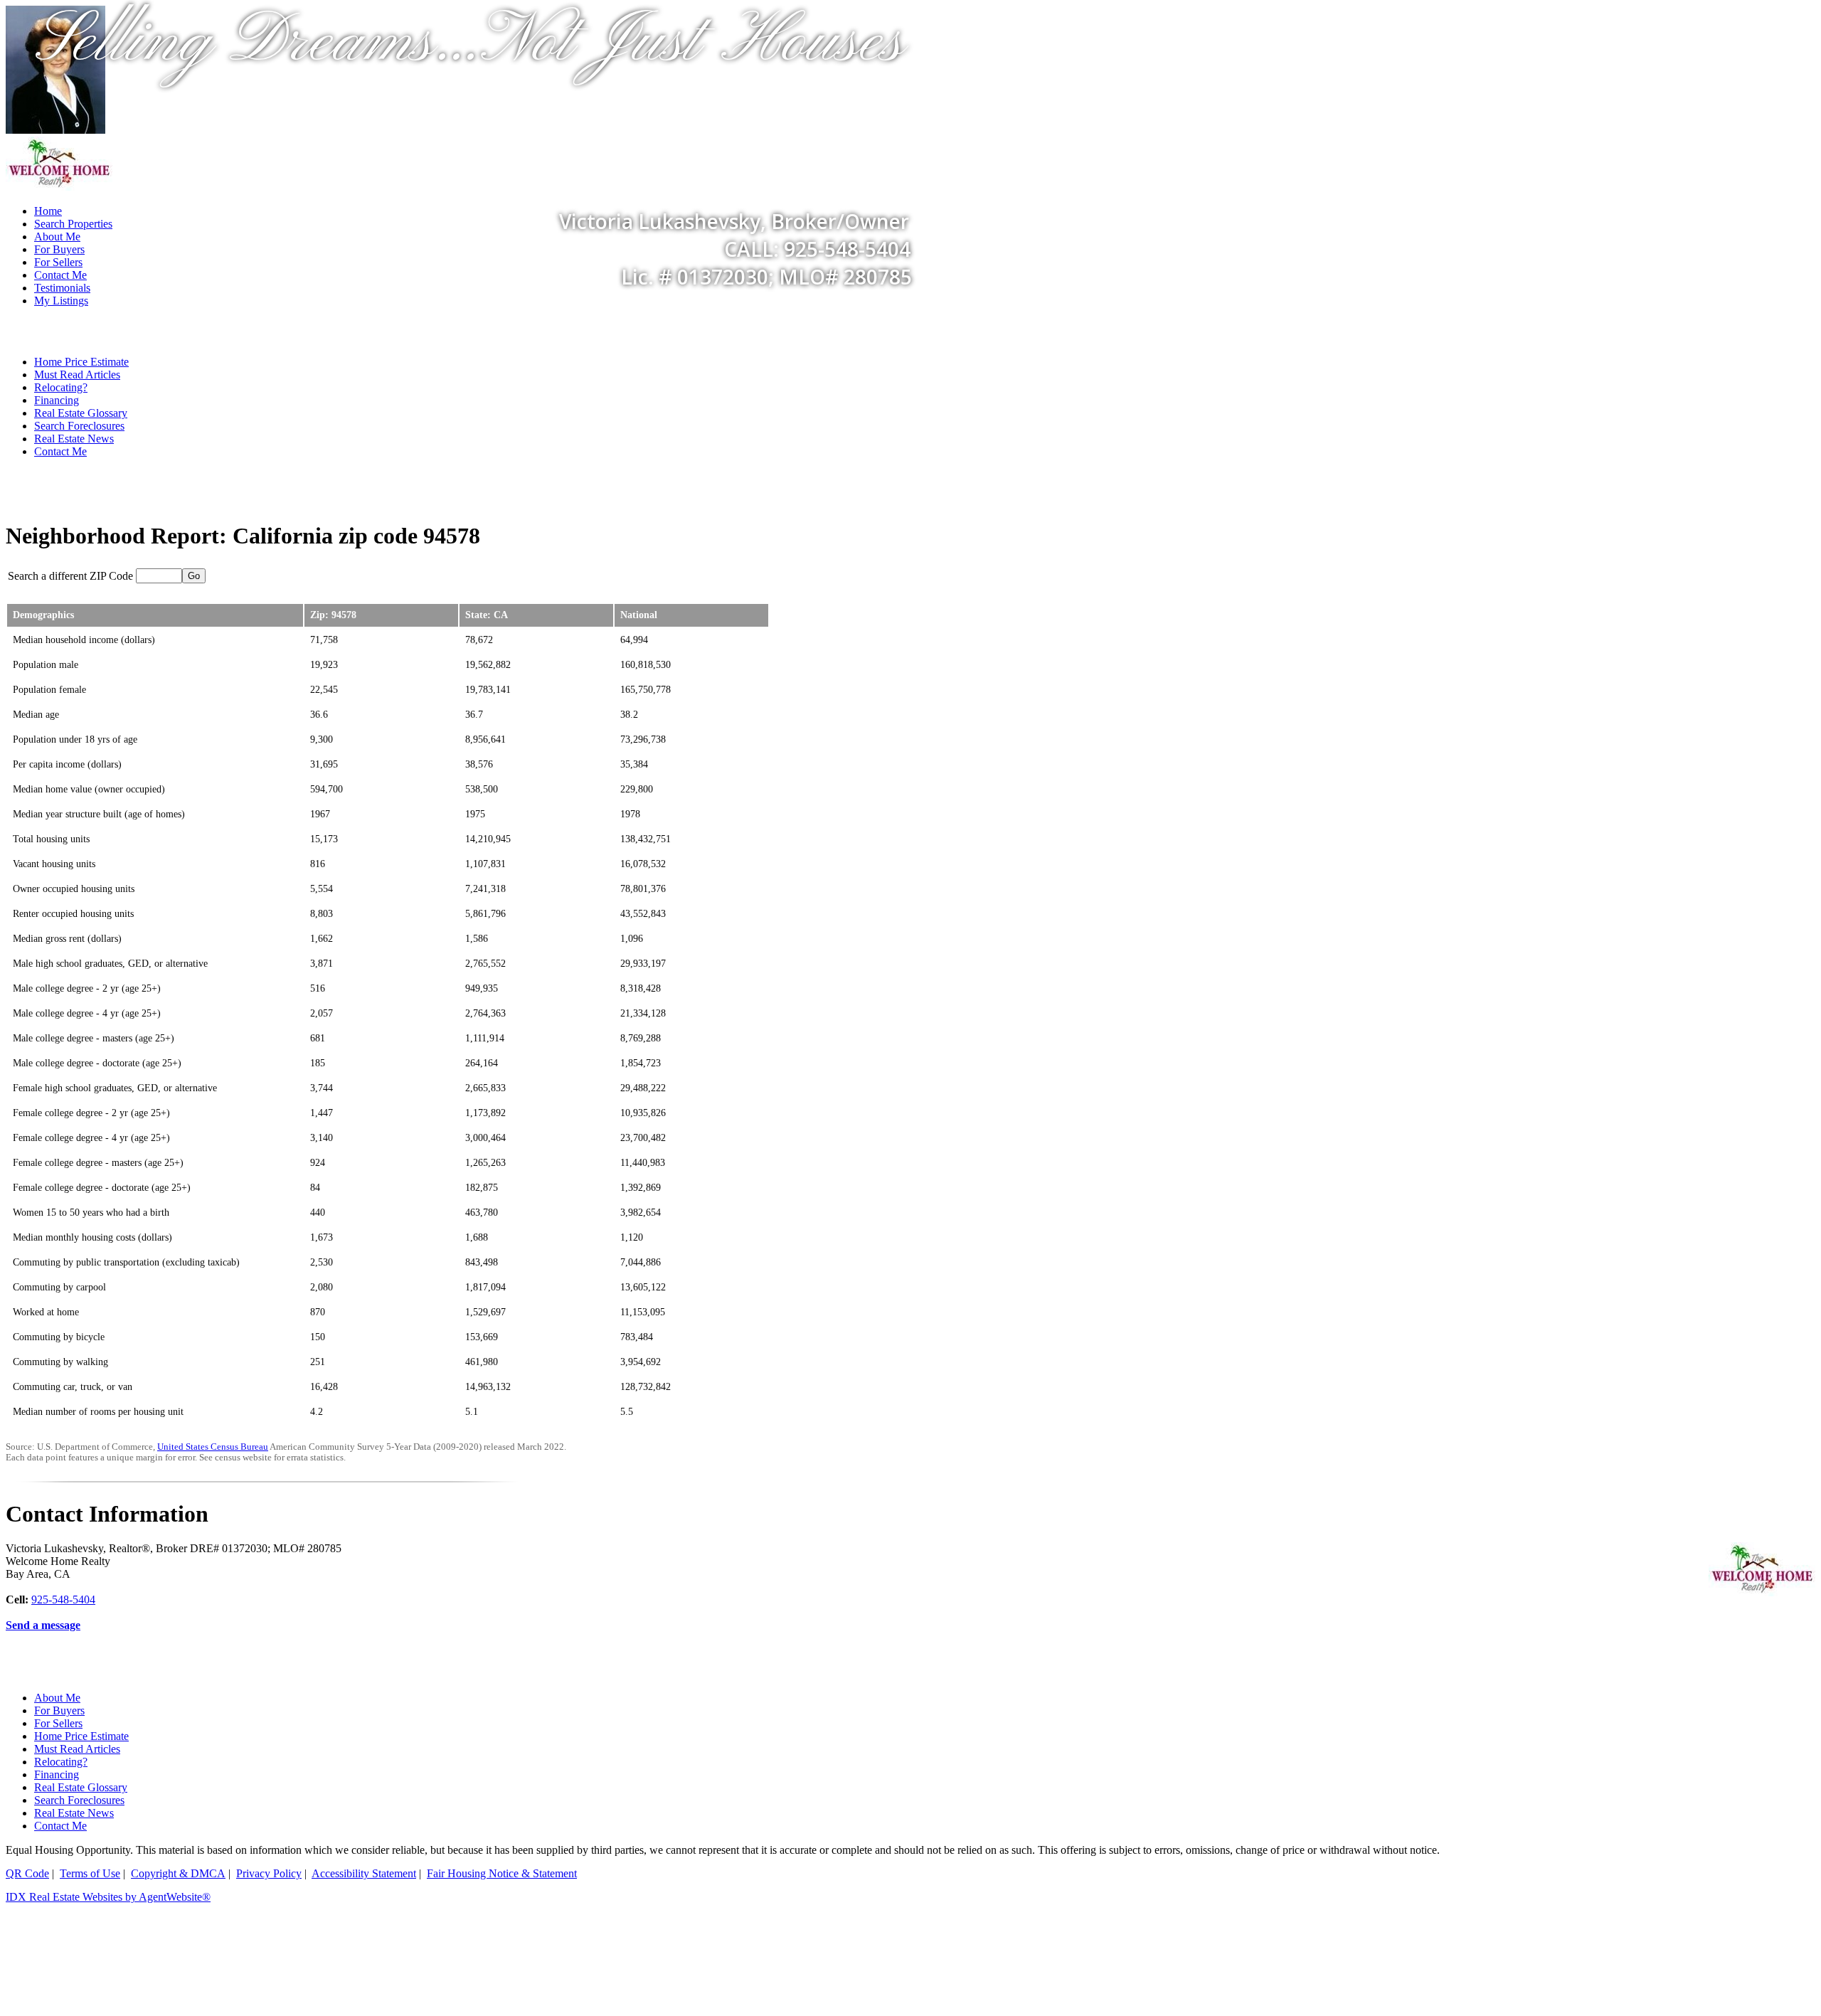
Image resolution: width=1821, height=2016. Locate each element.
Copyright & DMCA (178, 1873)
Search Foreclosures (79, 426)
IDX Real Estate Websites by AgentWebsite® (108, 1897)
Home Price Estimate (81, 362)
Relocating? (61, 387)
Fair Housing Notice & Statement (502, 1873)
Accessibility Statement (364, 1873)
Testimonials (62, 288)
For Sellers (58, 1723)
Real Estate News (74, 439)
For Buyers (59, 1710)
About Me (57, 1698)
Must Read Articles (77, 375)
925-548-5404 (63, 1599)
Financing (57, 400)
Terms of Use (90, 1873)
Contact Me (60, 275)
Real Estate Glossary (81, 413)
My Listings (61, 301)
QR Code (27, 1873)
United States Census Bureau (213, 1447)
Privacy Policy (269, 1873)
